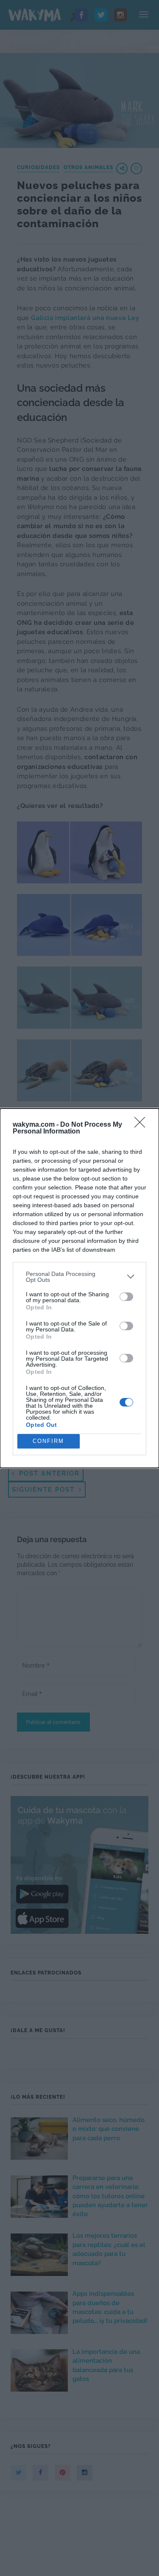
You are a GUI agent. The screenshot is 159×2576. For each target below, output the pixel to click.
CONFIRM (48, 1441)
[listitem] (79, 1277)
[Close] (142, 1125)
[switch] (126, 1297)
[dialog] (79, 1288)
